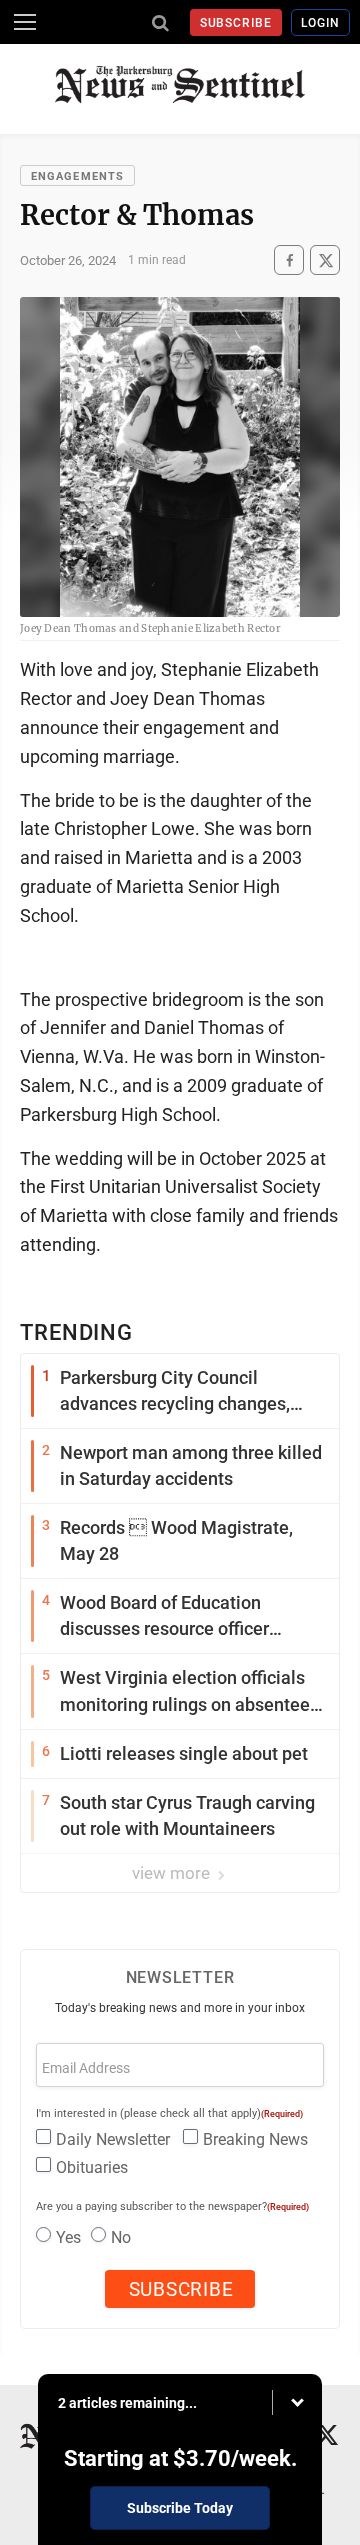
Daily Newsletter (113, 2139)
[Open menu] (25, 22)
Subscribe (236, 23)
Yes (68, 2237)
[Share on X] (325, 260)
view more (173, 1873)
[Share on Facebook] (289, 260)
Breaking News (255, 2139)
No (121, 2237)
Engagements (77, 176)
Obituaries (92, 2167)
